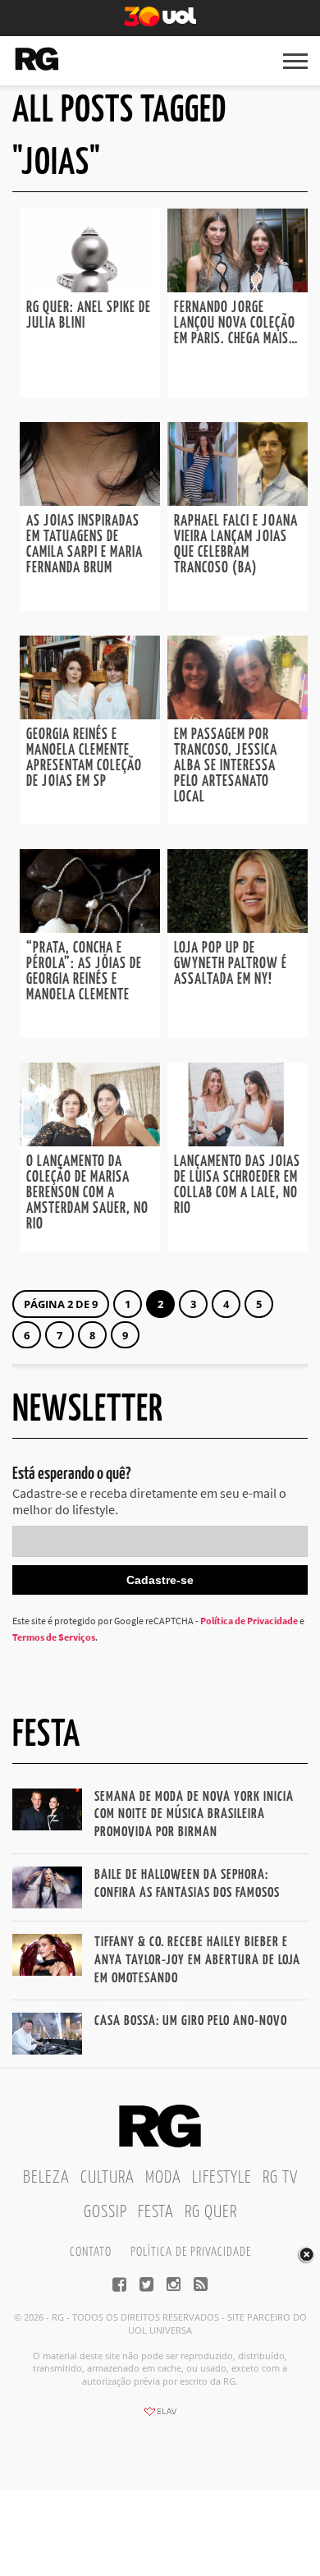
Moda (163, 2178)
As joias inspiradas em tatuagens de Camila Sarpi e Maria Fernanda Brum (85, 545)
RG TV (280, 2178)
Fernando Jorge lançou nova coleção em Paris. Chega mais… (236, 324)
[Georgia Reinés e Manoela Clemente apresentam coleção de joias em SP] (90, 714)
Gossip (105, 2212)
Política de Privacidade (249, 1621)
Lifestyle (222, 2178)
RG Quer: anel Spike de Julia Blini (89, 316)
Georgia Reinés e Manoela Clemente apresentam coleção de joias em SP (84, 758)
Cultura (107, 2178)
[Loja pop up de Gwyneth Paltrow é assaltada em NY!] (238, 928)
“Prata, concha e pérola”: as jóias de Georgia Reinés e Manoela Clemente (84, 972)
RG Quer (211, 2212)
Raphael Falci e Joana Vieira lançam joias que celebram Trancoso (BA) (236, 545)
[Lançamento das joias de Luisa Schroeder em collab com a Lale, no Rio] (238, 1141)
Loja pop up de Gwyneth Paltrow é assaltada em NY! (231, 964)
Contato (91, 2252)
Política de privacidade (191, 2252)
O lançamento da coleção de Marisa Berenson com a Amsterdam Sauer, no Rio (87, 1193)
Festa (156, 2212)
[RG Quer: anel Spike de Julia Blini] (90, 287)
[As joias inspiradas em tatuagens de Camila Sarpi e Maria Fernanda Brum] (90, 501)
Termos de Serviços (54, 1637)
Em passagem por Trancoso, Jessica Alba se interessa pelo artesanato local (226, 766)
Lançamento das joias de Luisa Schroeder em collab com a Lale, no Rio (237, 1185)
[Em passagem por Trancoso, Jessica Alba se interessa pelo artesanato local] (238, 714)
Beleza (46, 2178)
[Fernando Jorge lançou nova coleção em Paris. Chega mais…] (238, 287)
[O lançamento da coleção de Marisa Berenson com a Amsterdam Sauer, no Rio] (90, 1141)
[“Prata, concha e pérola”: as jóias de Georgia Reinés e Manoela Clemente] (90, 928)
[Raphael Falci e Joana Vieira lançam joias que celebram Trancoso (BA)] (238, 501)
